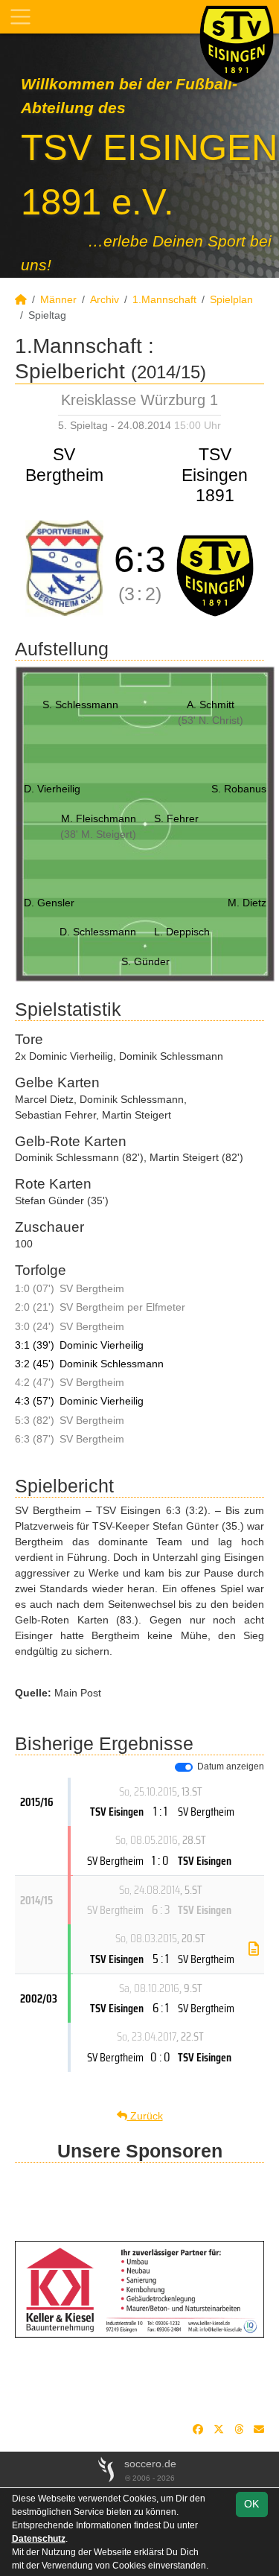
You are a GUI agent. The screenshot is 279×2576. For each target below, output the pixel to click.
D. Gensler (49, 903)
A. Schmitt (211, 705)
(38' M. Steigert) (98, 834)
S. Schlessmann (80, 705)
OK (251, 2504)
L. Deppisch (182, 932)
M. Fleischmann (99, 818)
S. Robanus (239, 789)
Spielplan (231, 299)
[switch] (184, 1767)
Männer (58, 299)
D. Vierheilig (52, 789)
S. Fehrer (176, 818)
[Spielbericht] (254, 1949)
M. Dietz (247, 903)
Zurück (145, 2116)
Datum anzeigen (231, 1766)
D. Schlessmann (98, 932)
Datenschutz (39, 2539)
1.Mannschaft (164, 299)
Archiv (105, 299)
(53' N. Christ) (211, 720)
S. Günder (145, 961)
